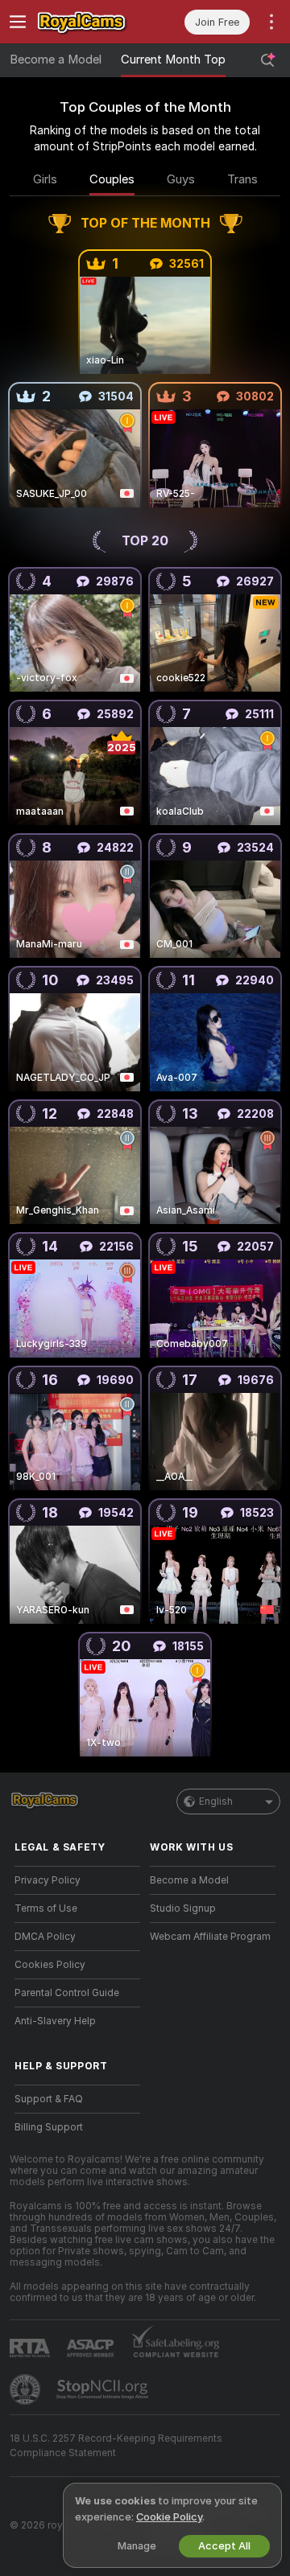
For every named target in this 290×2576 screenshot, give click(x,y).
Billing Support (49, 2127)
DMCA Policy (45, 1937)
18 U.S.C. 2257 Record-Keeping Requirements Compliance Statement (116, 2446)
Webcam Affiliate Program (210, 1937)
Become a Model (56, 60)
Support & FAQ (49, 2099)
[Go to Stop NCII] (104, 2389)
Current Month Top (173, 60)
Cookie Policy (169, 2517)
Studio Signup (183, 1908)
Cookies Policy (50, 1965)
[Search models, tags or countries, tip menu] (267, 60)
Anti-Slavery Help (55, 2021)
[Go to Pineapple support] (27, 2389)
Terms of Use (46, 1908)
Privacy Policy (48, 1880)
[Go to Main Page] (90, 22)
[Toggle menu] (18, 22)
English (216, 1802)
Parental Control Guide (67, 1993)
